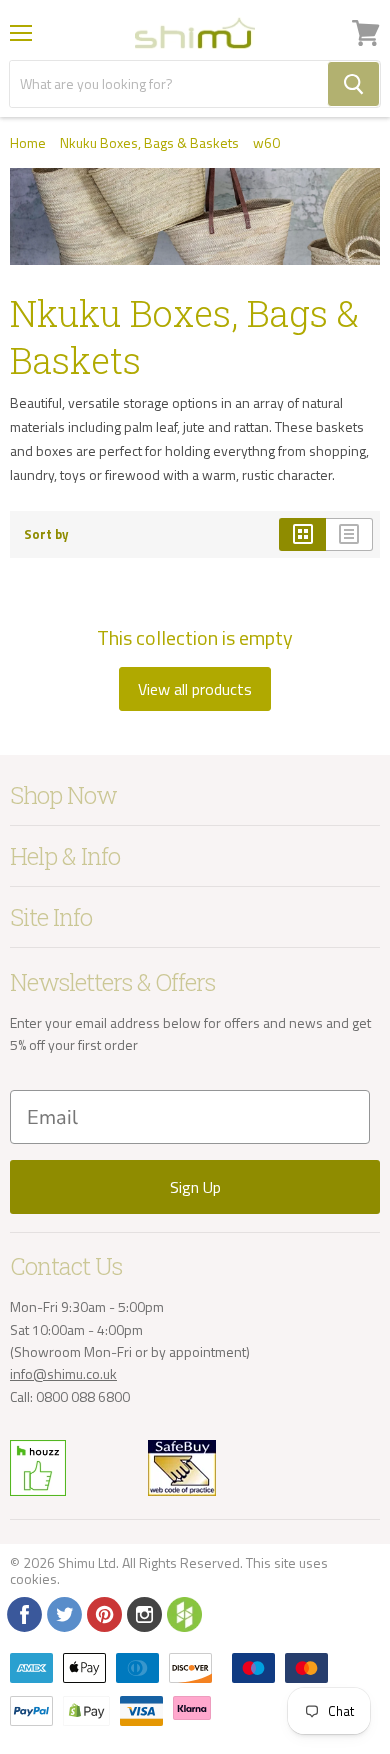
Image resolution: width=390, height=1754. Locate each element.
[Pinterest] (103, 1613)
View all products (195, 689)
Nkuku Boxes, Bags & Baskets (149, 143)
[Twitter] (63, 1613)
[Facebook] (23, 1613)
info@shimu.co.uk (63, 1373)
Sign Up (195, 1187)
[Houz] (183, 1613)
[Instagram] (143, 1613)
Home (28, 143)
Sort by (46, 534)
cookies (33, 1578)
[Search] (353, 84)
